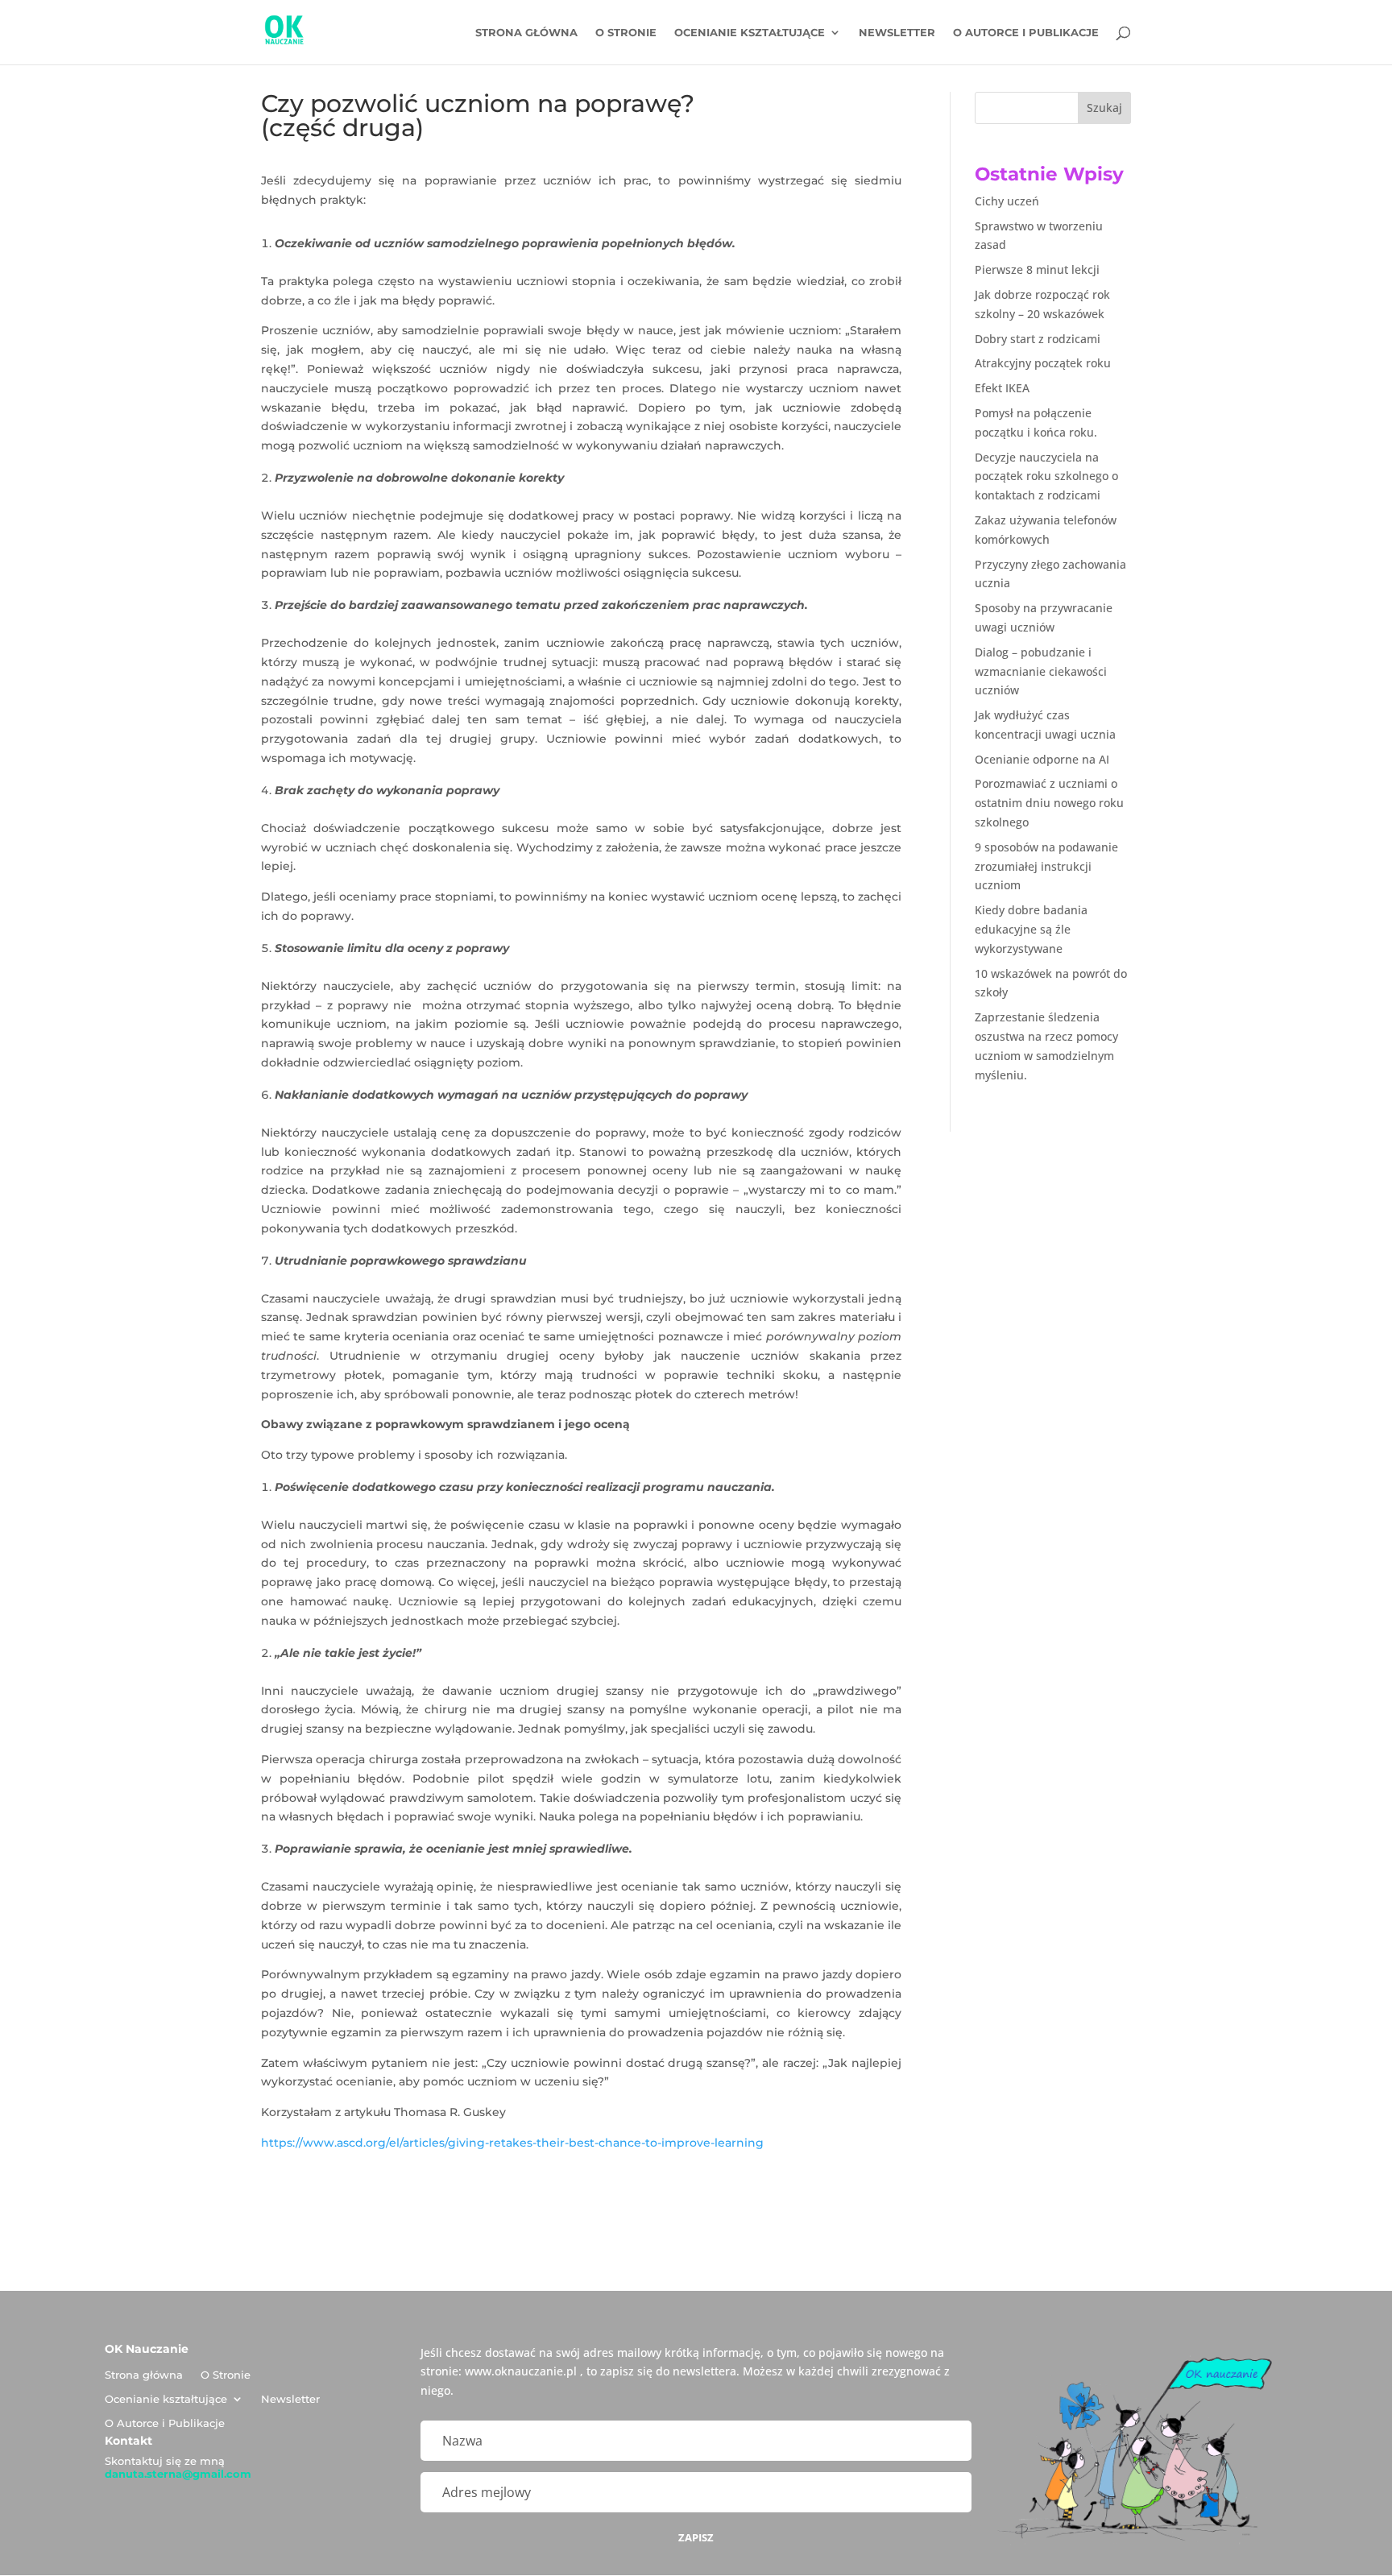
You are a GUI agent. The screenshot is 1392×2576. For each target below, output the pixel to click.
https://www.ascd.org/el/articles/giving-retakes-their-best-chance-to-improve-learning (512, 2143)
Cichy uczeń (1007, 201)
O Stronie (626, 33)
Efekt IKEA (1002, 388)
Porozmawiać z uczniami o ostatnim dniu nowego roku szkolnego (1049, 803)
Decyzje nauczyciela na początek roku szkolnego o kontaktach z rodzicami (1046, 476)
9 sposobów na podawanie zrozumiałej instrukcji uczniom (1046, 866)
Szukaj (1104, 108)
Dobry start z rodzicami (1038, 339)
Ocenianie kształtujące (750, 33)
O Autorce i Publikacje (1026, 33)
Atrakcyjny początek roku (1043, 363)
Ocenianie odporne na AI (1042, 759)
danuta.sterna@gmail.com (178, 2474)
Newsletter (897, 33)
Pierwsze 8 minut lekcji (1037, 269)
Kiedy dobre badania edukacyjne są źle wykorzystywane (1031, 929)
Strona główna (526, 33)
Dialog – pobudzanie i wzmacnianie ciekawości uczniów (1041, 671)
